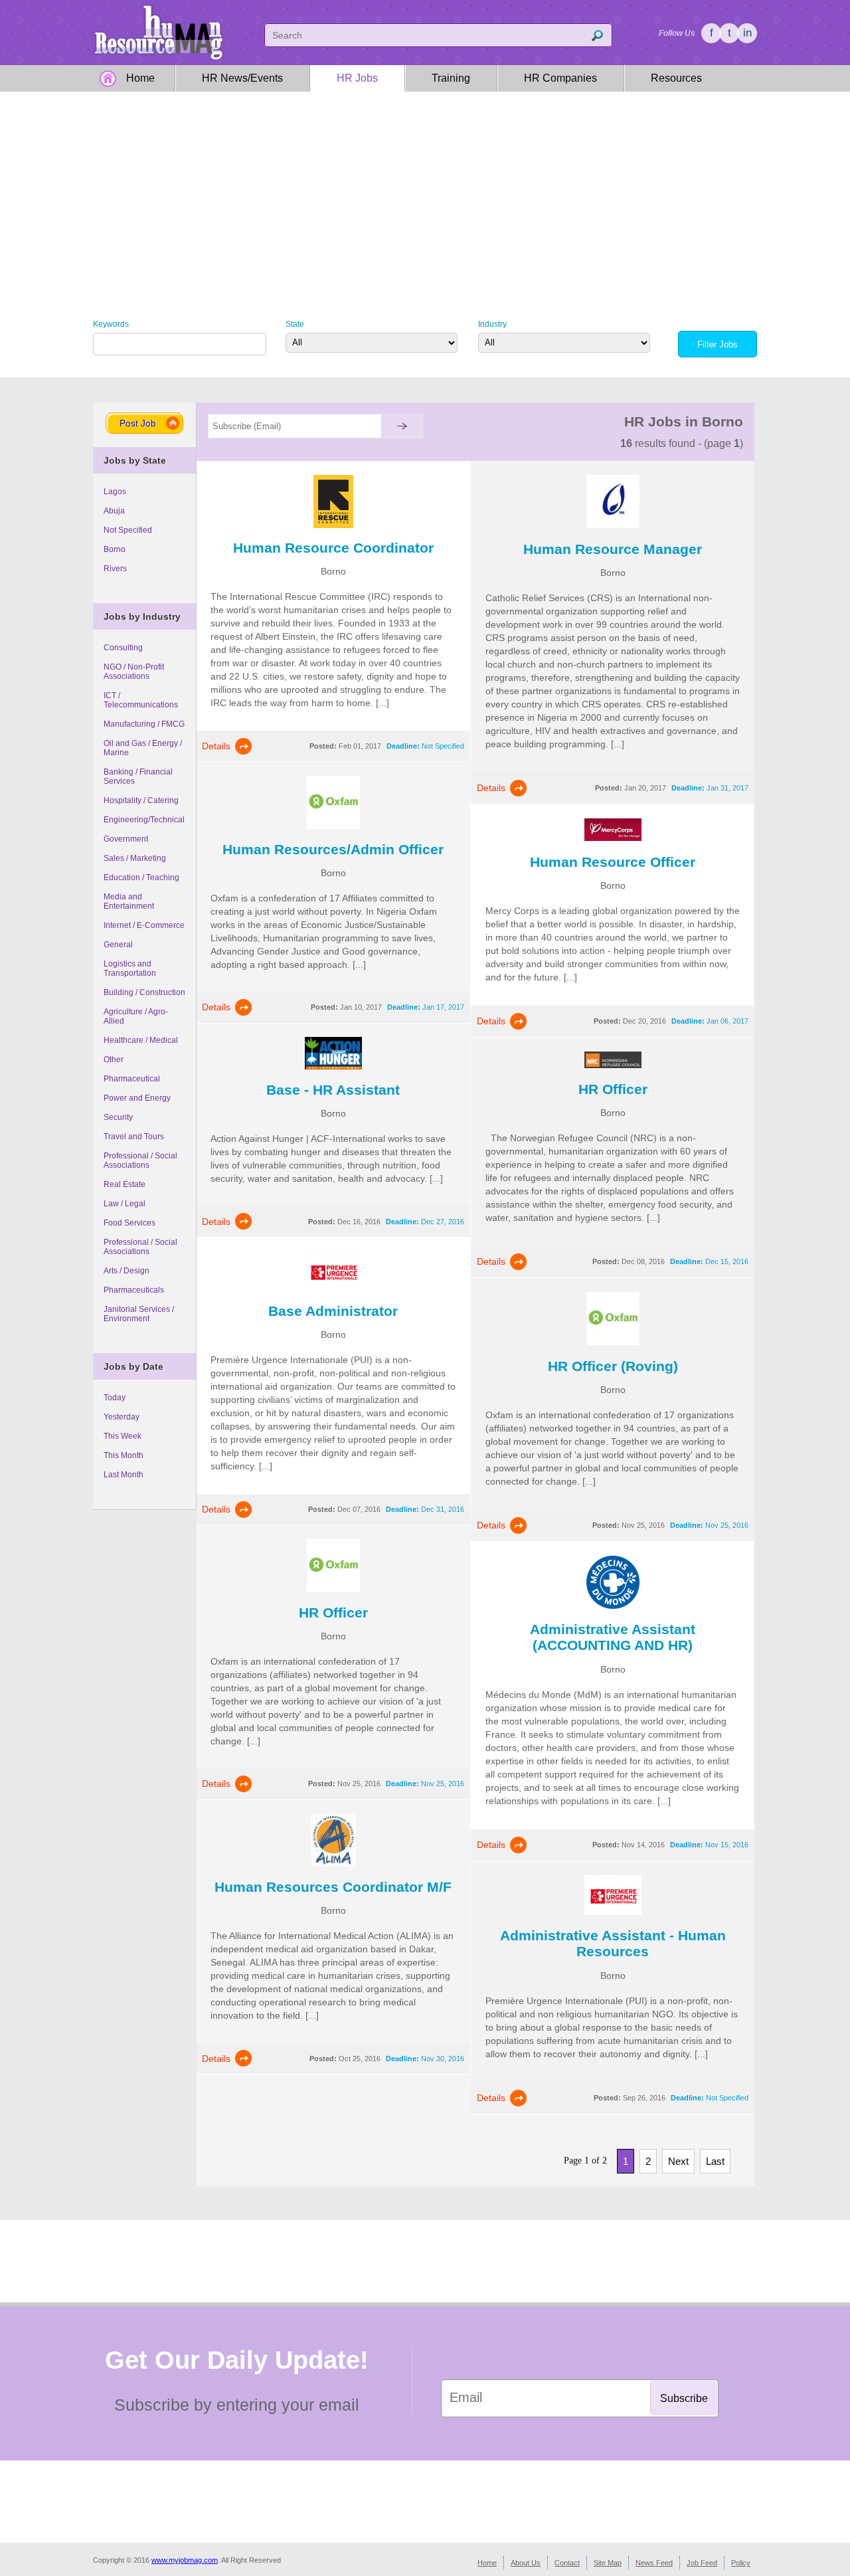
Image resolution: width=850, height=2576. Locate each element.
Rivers (115, 569)
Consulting (123, 648)
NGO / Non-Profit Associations (134, 672)
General (118, 945)
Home (140, 78)
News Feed (654, 2563)
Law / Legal (125, 1204)
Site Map (608, 2563)
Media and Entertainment (129, 901)
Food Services (129, 1223)
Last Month (124, 1475)
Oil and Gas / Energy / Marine (143, 748)
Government (126, 839)
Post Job (138, 423)
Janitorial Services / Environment (139, 1314)
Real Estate (125, 1184)
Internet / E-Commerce (144, 925)
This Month (124, 1455)
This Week (123, 1436)
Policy (741, 2563)
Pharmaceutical (132, 1079)
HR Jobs (357, 78)
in (747, 33)
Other (114, 1059)
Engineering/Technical (144, 820)
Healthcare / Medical (141, 1040)
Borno (115, 549)
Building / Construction (144, 992)
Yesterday (122, 1417)
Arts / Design (127, 1271)
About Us (526, 2563)
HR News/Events (242, 78)
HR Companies (560, 78)
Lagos (115, 492)
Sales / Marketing (135, 858)
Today (115, 1398)
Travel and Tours (134, 1137)
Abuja (114, 511)
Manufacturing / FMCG (144, 724)
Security (118, 1117)
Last (715, 2161)
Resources (676, 78)
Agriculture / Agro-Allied (136, 1016)
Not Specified (128, 530)
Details (216, 746)
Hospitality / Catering (141, 800)
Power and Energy (137, 1098)
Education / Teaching (141, 877)
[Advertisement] (425, 195)
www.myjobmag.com (185, 2560)
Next (678, 2161)
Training (451, 78)
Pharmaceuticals (134, 1290)
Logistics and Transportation (130, 968)
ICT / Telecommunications (141, 700)
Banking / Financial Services (138, 777)
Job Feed (702, 2563)
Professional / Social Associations (140, 1160)
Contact (567, 2563)
